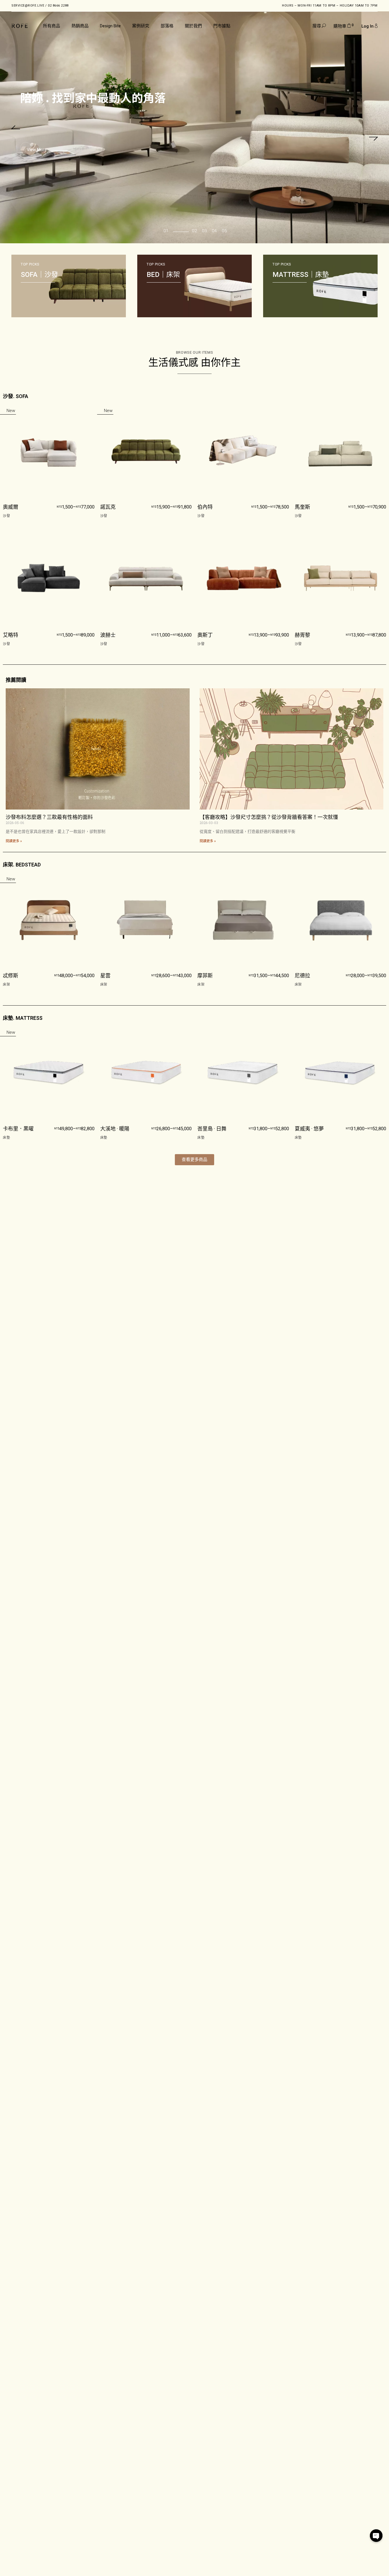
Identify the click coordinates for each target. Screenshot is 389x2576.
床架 (7, 985)
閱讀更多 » (14, 841)
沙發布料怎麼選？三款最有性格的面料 (49, 817)
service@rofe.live (28, 6)
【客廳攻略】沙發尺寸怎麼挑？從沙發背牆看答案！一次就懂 (269, 817)
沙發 (7, 516)
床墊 (7, 1138)
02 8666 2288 (58, 6)
